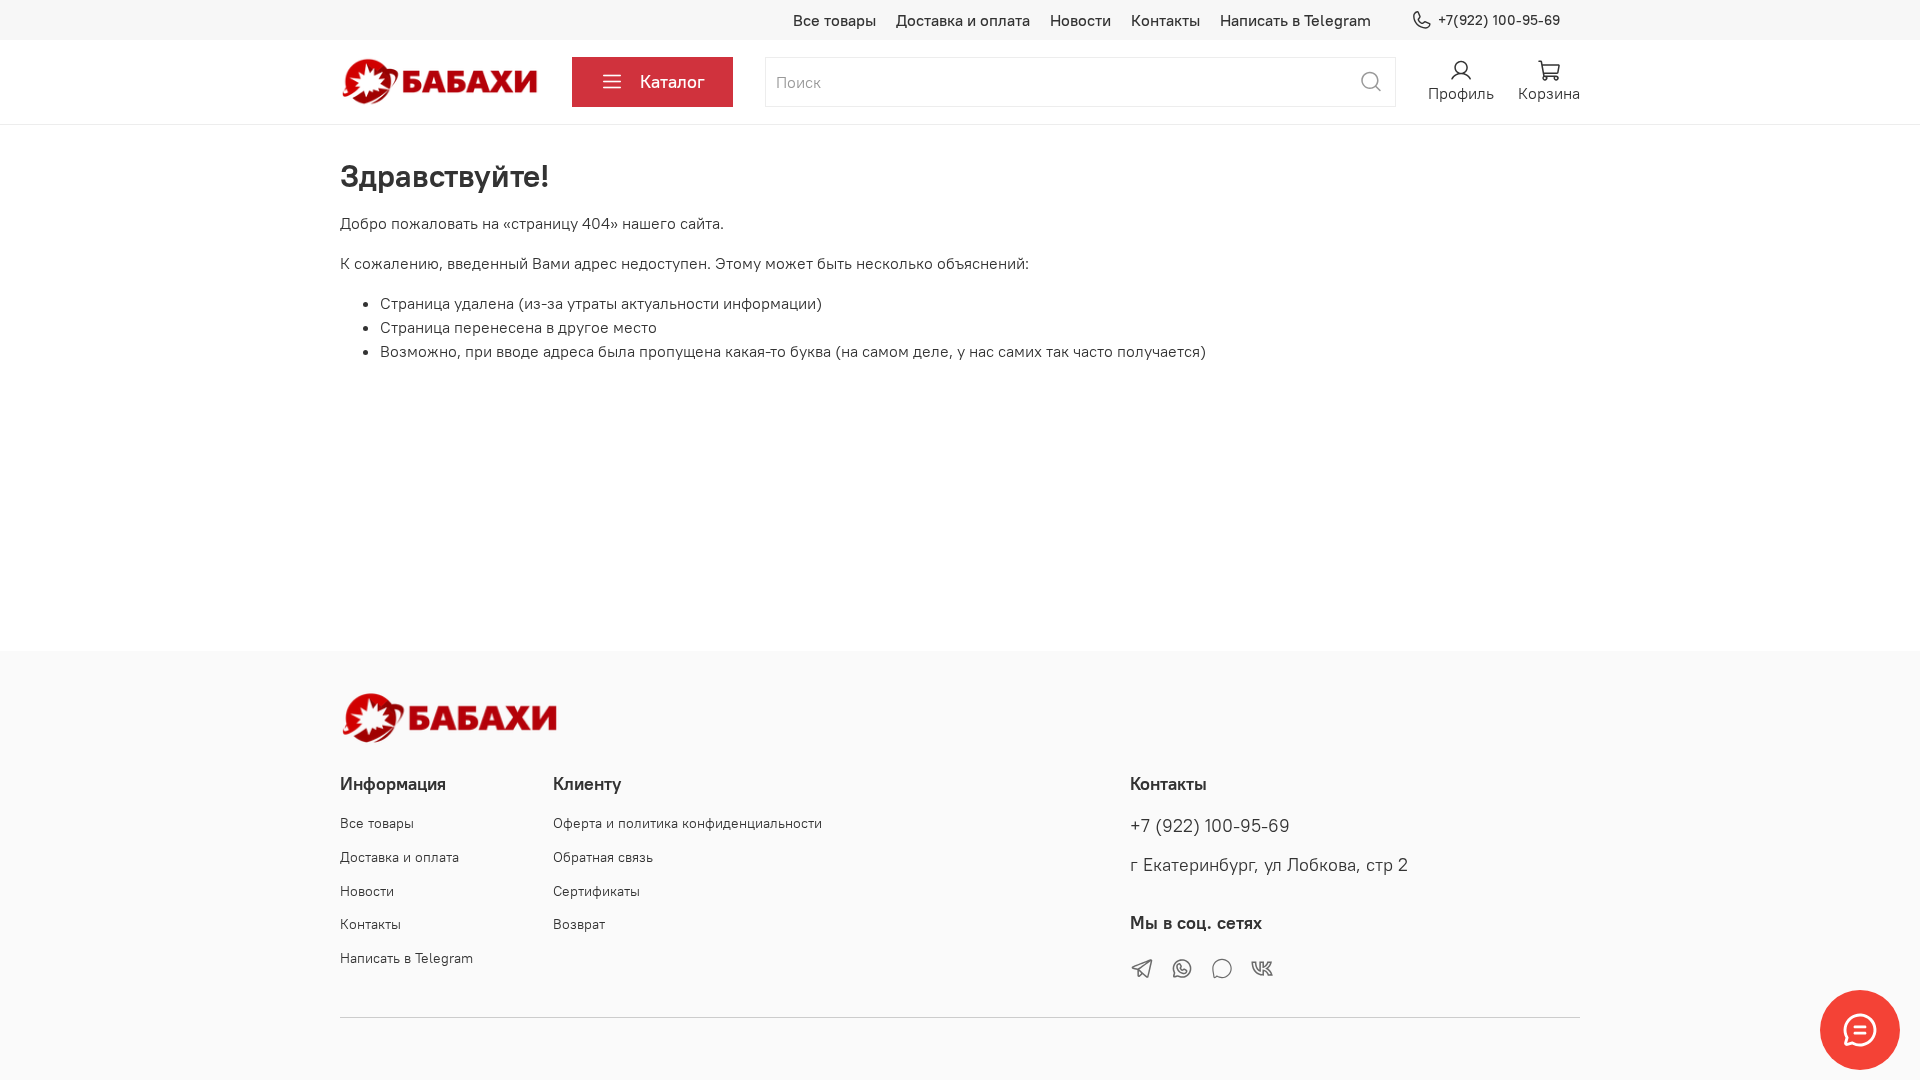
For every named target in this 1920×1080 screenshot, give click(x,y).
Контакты (1165, 20)
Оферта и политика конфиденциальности (687, 823)
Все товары (834, 20)
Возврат (579, 924)
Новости (1080, 20)
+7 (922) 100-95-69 (1210, 826)
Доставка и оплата (963, 20)
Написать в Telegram (1295, 20)
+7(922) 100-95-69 (1499, 20)
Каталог (672, 81)
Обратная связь (603, 857)
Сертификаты (596, 891)
